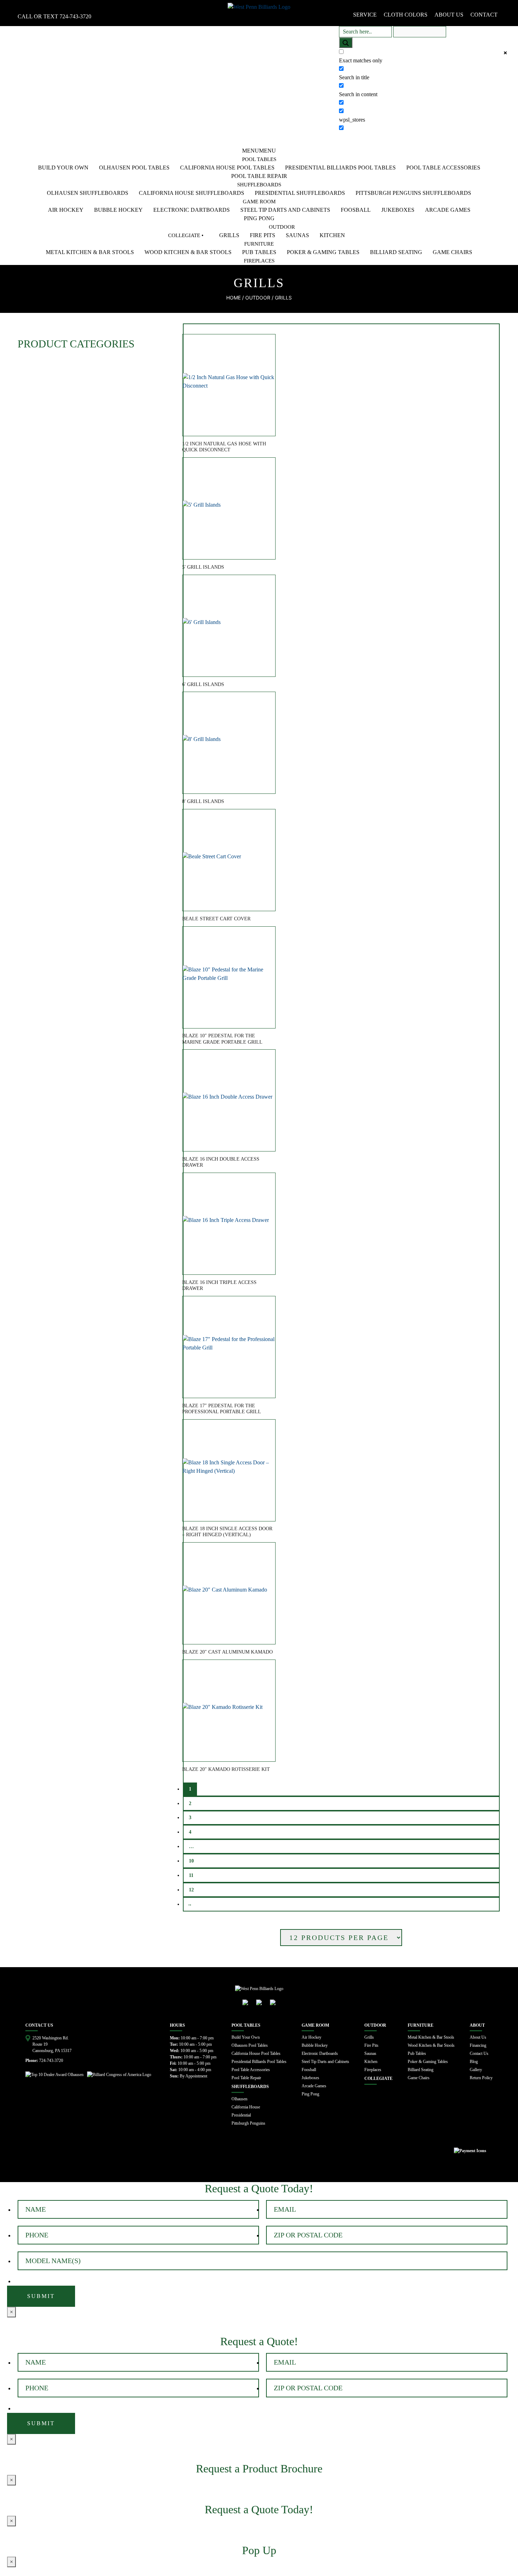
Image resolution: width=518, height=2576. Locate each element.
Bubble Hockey (118, 210)
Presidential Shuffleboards (300, 193)
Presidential (241, 2115)
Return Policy (481, 2078)
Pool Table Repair (259, 176)
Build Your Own (63, 168)
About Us (478, 2037)
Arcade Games (448, 210)
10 (191, 1861)
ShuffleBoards (259, 185)
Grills (229, 235)
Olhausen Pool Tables (134, 168)
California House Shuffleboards (192, 193)
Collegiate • (186, 235)
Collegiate (378, 2078)
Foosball (356, 210)
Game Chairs (452, 252)
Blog (474, 2062)
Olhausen (239, 2099)
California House (246, 2107)
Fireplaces (259, 261)
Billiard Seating (396, 252)
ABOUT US (449, 15)
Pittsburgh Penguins (248, 2123)
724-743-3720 (75, 16)
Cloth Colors (406, 15)
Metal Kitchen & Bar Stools (90, 252)
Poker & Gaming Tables (323, 252)
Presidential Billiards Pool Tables (340, 168)
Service (365, 15)
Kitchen (332, 235)
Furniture (259, 244)
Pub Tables (259, 252)
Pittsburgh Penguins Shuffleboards (413, 193)
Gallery (476, 2070)
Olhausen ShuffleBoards (88, 193)
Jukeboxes (398, 210)
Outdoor (282, 227)
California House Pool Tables (227, 168)
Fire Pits (263, 235)
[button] (259, 151)
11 (191, 1875)
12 (191, 1890)
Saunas (297, 235)
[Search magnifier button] (346, 43)
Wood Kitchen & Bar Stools (188, 252)
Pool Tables (259, 159)
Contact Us (479, 2053)
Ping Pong (259, 218)
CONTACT (484, 15)
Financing (478, 2045)
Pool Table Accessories (443, 168)
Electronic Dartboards (192, 210)
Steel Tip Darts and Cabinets (285, 210)
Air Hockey (66, 210)
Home (233, 298)
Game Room (259, 202)
